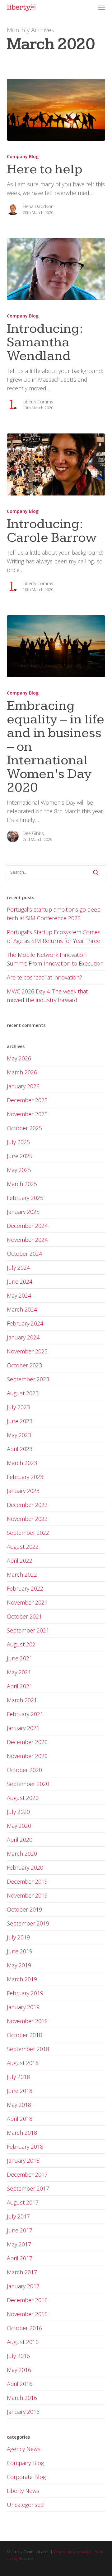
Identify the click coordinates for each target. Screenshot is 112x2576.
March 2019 (22, 1979)
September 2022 (28, 1533)
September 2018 (28, 2049)
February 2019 (25, 1993)
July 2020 (18, 1812)
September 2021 (28, 1630)
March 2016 (22, 2398)
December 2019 (27, 1881)
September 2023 (28, 1379)
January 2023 (23, 1491)
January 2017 (23, 2286)
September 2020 (28, 1784)
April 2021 (20, 1686)
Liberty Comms (38, 402)
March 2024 (22, 1309)
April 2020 (20, 1840)
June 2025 (20, 1156)
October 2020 (24, 1770)
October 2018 (24, 2035)
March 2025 (22, 1184)
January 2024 (23, 1337)
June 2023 (20, 1421)
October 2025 (24, 1128)
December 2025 (27, 1100)
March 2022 (22, 1574)
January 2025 (23, 1212)
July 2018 (18, 2077)
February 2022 (25, 1588)
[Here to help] (56, 110)
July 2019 (18, 1937)
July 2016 (18, 2356)
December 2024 (27, 1226)
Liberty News (23, 2491)
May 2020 (19, 1826)
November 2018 (27, 2021)
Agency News (24, 2449)
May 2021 (19, 1672)
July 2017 (18, 2216)
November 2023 (27, 1351)
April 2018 (20, 2119)
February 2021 (25, 1714)
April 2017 (20, 2258)
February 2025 (25, 1198)
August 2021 (23, 1644)
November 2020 (27, 1756)
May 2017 (19, 2244)
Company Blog (23, 156)
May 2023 (19, 1435)
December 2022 (27, 1505)
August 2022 (23, 1547)
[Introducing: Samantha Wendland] (56, 269)
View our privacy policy (72, 2552)
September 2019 (28, 1923)
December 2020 (27, 1742)
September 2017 (28, 2188)
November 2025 (27, 1114)
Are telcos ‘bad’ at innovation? (44, 977)
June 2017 (20, 2230)
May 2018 (19, 2105)
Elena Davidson (38, 206)
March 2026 (22, 1072)
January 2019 (23, 2007)
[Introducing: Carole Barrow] (56, 464)
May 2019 (19, 1965)
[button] (102, 7)
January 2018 (23, 2161)
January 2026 (23, 1086)
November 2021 (27, 1602)
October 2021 (24, 1616)
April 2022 (20, 1561)
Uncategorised (25, 2505)
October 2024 (24, 1254)
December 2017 (27, 2174)
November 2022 (27, 1519)
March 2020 (22, 1854)
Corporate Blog (26, 2477)
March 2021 (22, 1700)
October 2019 (24, 1909)
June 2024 (20, 1281)
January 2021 (23, 1728)
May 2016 (19, 2370)
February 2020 (25, 1868)
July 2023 (18, 1407)
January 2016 (23, 2412)
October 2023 (24, 1365)
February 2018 (25, 2147)
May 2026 (19, 1058)
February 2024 (25, 1323)
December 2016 (27, 2300)
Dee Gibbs (33, 833)
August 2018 (23, 2063)
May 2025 (19, 1170)
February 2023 (25, 1477)
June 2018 (20, 2091)
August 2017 (23, 2202)
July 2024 (18, 1268)
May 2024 (19, 1295)
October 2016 (24, 2328)
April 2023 (20, 1449)
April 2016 (20, 2384)
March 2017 (22, 2272)
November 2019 (27, 1895)
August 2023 (23, 1393)
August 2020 (23, 1798)
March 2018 (22, 2133)
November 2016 (27, 2314)
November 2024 (27, 1240)
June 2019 (20, 1951)
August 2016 (23, 2342)
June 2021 (20, 1658)
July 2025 (18, 1142)
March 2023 (22, 1463)
